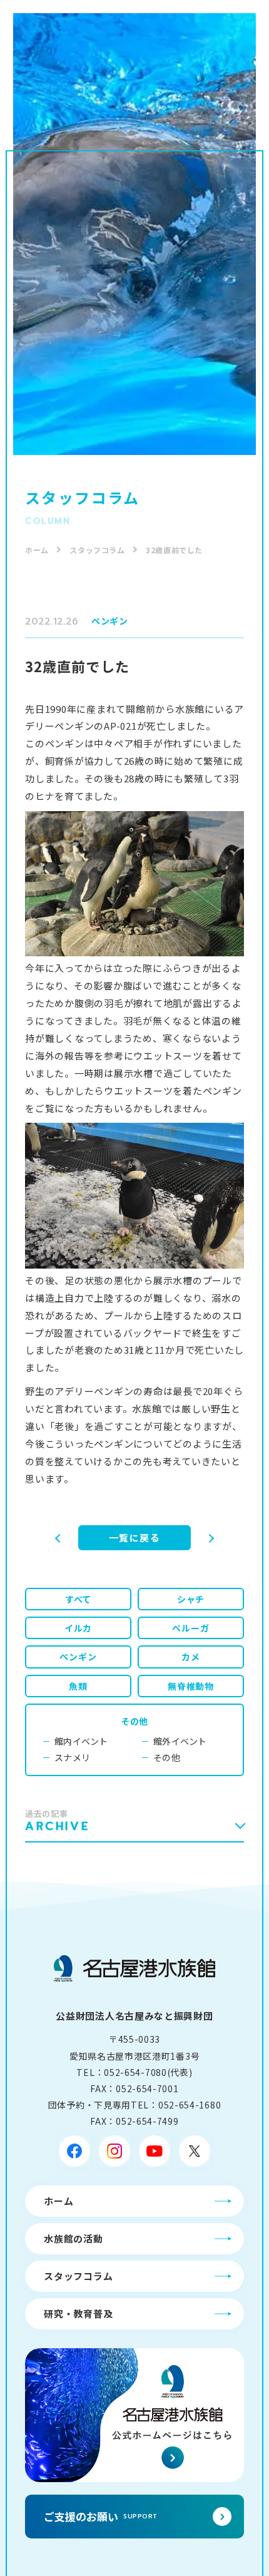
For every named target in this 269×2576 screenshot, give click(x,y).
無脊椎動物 (191, 1686)
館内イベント (81, 1741)
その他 (134, 1721)
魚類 (78, 1686)
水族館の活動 (74, 2238)
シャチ (191, 1599)
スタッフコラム (97, 550)
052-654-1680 (190, 2105)
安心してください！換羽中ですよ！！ (225, 1538)
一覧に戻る (135, 1537)
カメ (191, 1657)
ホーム (37, 550)
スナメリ (72, 1757)
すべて (78, 1599)
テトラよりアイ (44, 1538)
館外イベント (180, 1741)
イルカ (78, 1628)
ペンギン (110, 621)
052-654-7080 (135, 2072)
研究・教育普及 (78, 2313)
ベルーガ (190, 1628)
